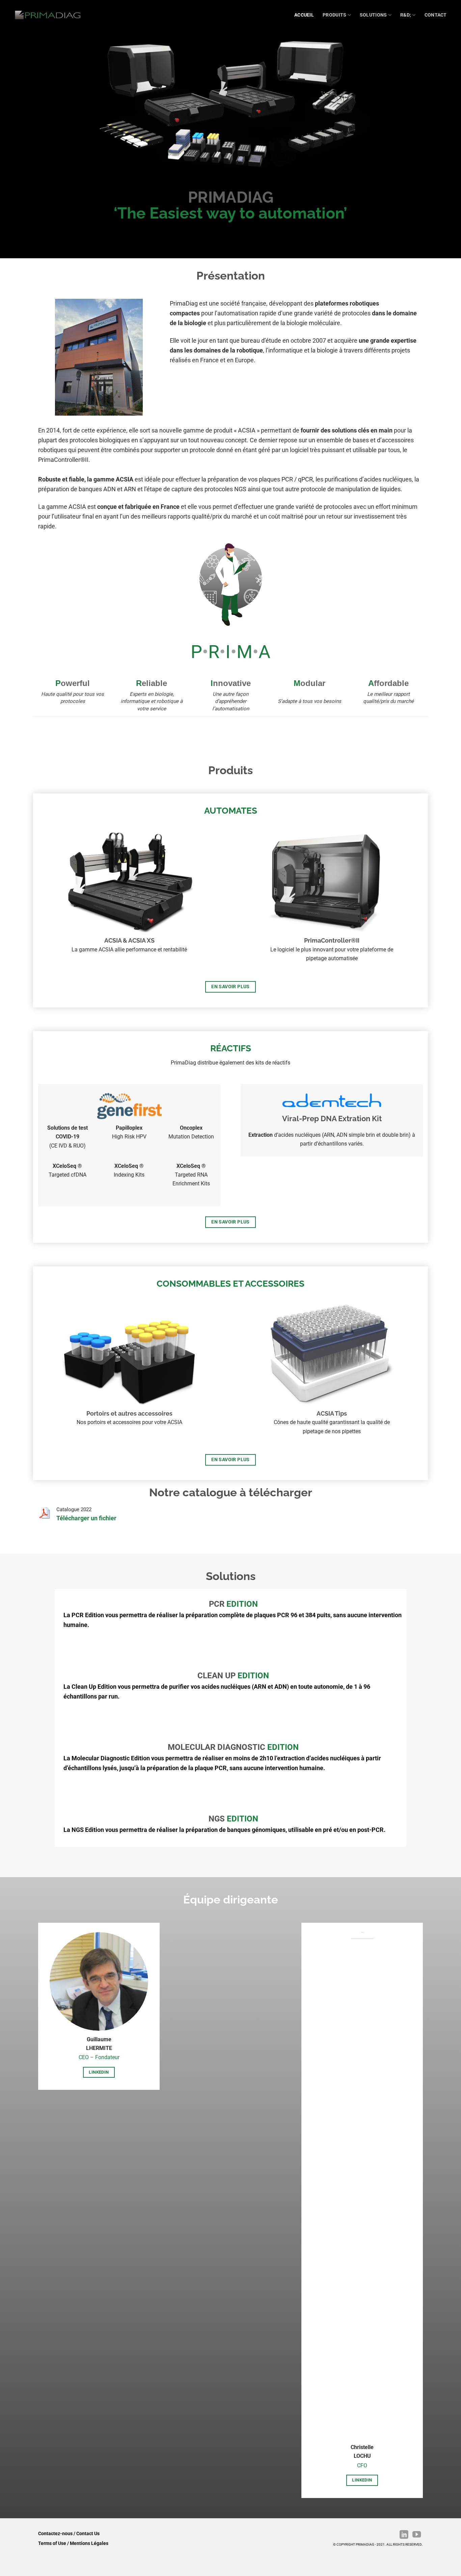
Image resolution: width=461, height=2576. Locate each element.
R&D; (406, 15)
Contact (436, 15)
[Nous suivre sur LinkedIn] (403, 2535)
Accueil (304, 15)
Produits (334, 15)
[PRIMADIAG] (48, 15)
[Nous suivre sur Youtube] (416, 2535)
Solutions (373, 15)
